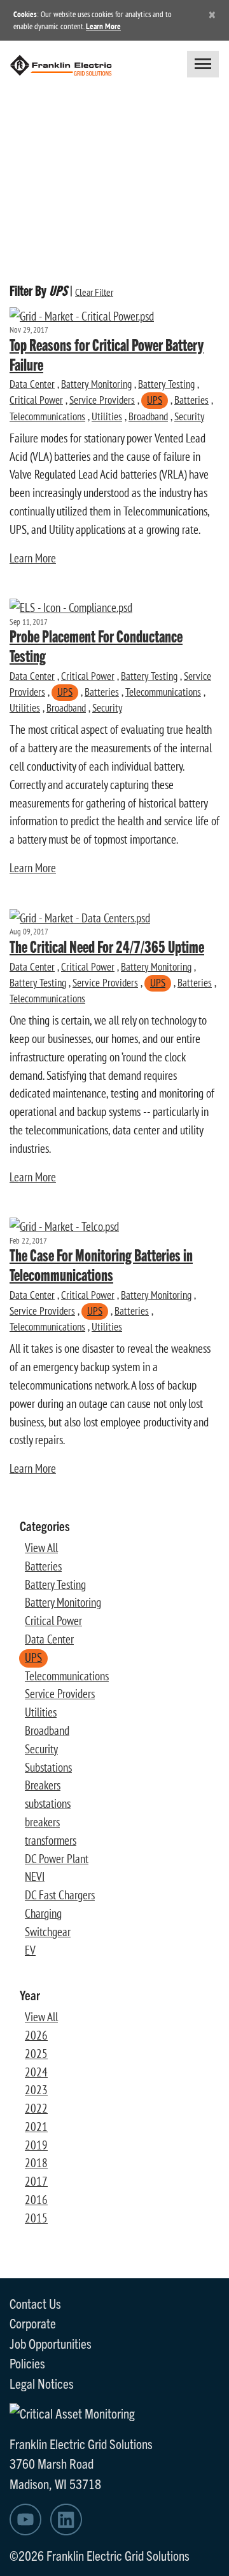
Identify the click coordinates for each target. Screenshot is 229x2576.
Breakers (43, 1785)
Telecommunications (47, 416)
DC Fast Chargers (60, 1895)
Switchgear (48, 1932)
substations (48, 1803)
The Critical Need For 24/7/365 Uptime (107, 946)
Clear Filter (94, 292)
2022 (36, 2108)
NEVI (35, 1876)
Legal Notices (42, 2383)
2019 (36, 2145)
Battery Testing (166, 384)
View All (41, 1548)
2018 (36, 2163)
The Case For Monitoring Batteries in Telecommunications (101, 1264)
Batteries (191, 400)
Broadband (148, 416)
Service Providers (102, 400)
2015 (36, 2218)
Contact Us (35, 2303)
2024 (36, 2072)
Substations (48, 1767)
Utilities (107, 416)
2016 (36, 2200)
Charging (43, 1913)
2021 (36, 2127)
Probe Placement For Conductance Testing (96, 645)
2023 (36, 2090)
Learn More (103, 26)
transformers (51, 1840)
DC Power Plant (57, 1859)
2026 (36, 2035)
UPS (155, 400)
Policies (27, 2363)
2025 (36, 2054)
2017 (36, 2181)
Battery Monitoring (96, 384)
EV (30, 1950)
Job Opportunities (51, 2343)
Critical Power (36, 400)
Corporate (33, 2323)
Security (189, 416)
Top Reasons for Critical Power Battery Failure (107, 354)
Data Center (32, 384)
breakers (42, 1822)
